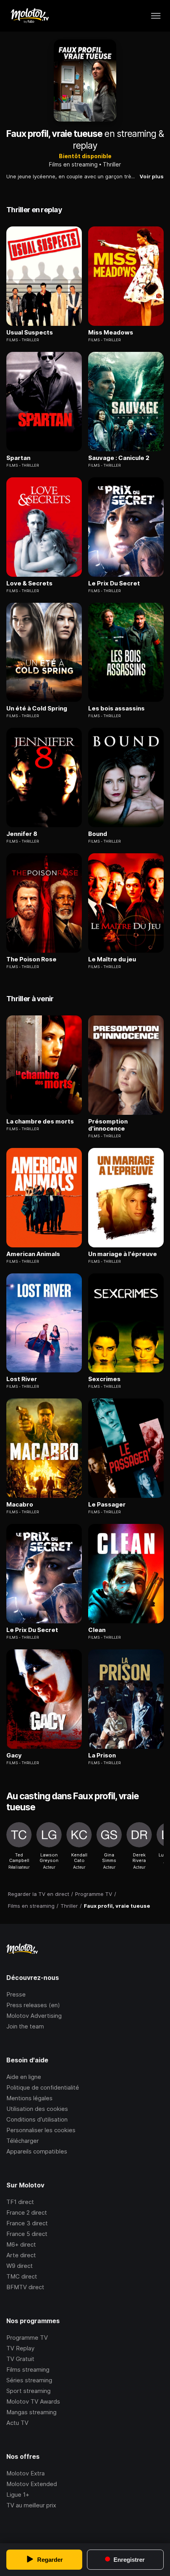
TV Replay (20, 2348)
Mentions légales (29, 2098)
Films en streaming (73, 164)
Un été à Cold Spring (37, 708)
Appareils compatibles (37, 2151)
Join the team (25, 2026)
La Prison (102, 1755)
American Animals (33, 1254)
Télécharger (23, 2141)
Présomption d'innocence (108, 1125)
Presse (16, 1994)
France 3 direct (27, 2223)
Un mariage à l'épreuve (123, 1254)
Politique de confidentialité (43, 2087)
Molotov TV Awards (33, 2401)
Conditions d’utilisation (37, 2119)
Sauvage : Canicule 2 (119, 458)
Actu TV (17, 2423)
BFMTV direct (25, 2287)
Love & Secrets (29, 583)
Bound (98, 834)
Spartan (18, 458)
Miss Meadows (111, 333)
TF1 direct (20, 2202)
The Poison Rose (31, 959)
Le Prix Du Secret (114, 583)
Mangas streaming (31, 2412)
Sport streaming (28, 2391)
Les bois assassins (116, 708)
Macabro (20, 1505)
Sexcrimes (104, 1379)
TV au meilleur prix (31, 2505)
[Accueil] (29, 16)
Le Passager (107, 1505)
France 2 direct (27, 2212)
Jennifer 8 (22, 834)
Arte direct (21, 2255)
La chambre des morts (40, 1122)
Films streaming (28, 2369)
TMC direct (22, 2276)
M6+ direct (21, 2244)
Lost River (22, 1379)
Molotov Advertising (34, 2016)
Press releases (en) (33, 2005)
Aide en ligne (24, 2077)
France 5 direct (27, 2234)
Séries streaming (29, 2380)
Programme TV (27, 2338)
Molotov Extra (25, 2473)
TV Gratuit (20, 2359)
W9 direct (20, 2266)
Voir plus (152, 176)
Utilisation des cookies (37, 2109)
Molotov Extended (32, 2484)
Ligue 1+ (18, 2495)
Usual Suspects (30, 333)
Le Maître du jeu (112, 959)
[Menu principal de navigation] (156, 16)
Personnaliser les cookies (41, 2130)
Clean (97, 1630)
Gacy (14, 1755)
